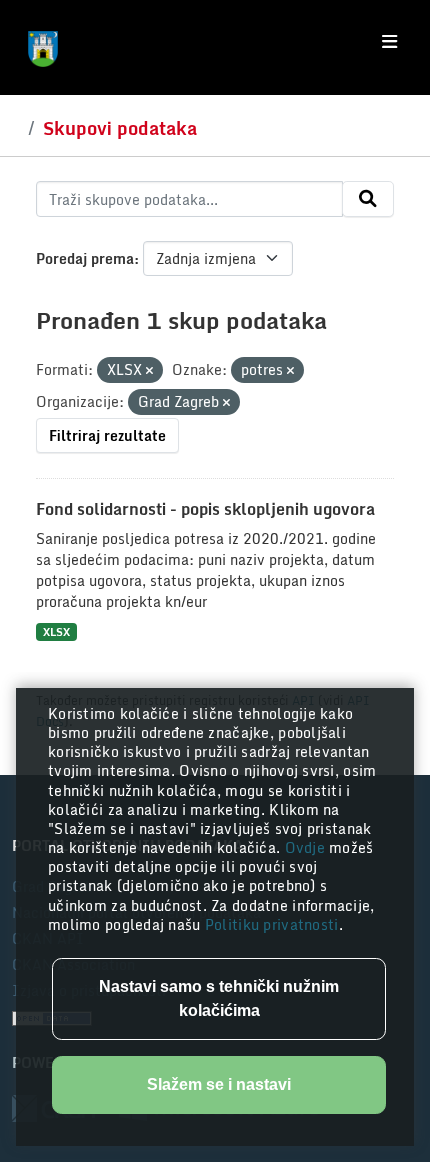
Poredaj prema (85, 258)
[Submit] (368, 199)
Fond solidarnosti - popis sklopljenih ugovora (205, 509)
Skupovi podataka (120, 128)
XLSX (56, 631)
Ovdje (307, 847)
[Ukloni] (149, 371)
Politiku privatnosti (272, 924)
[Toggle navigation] (389, 42)
